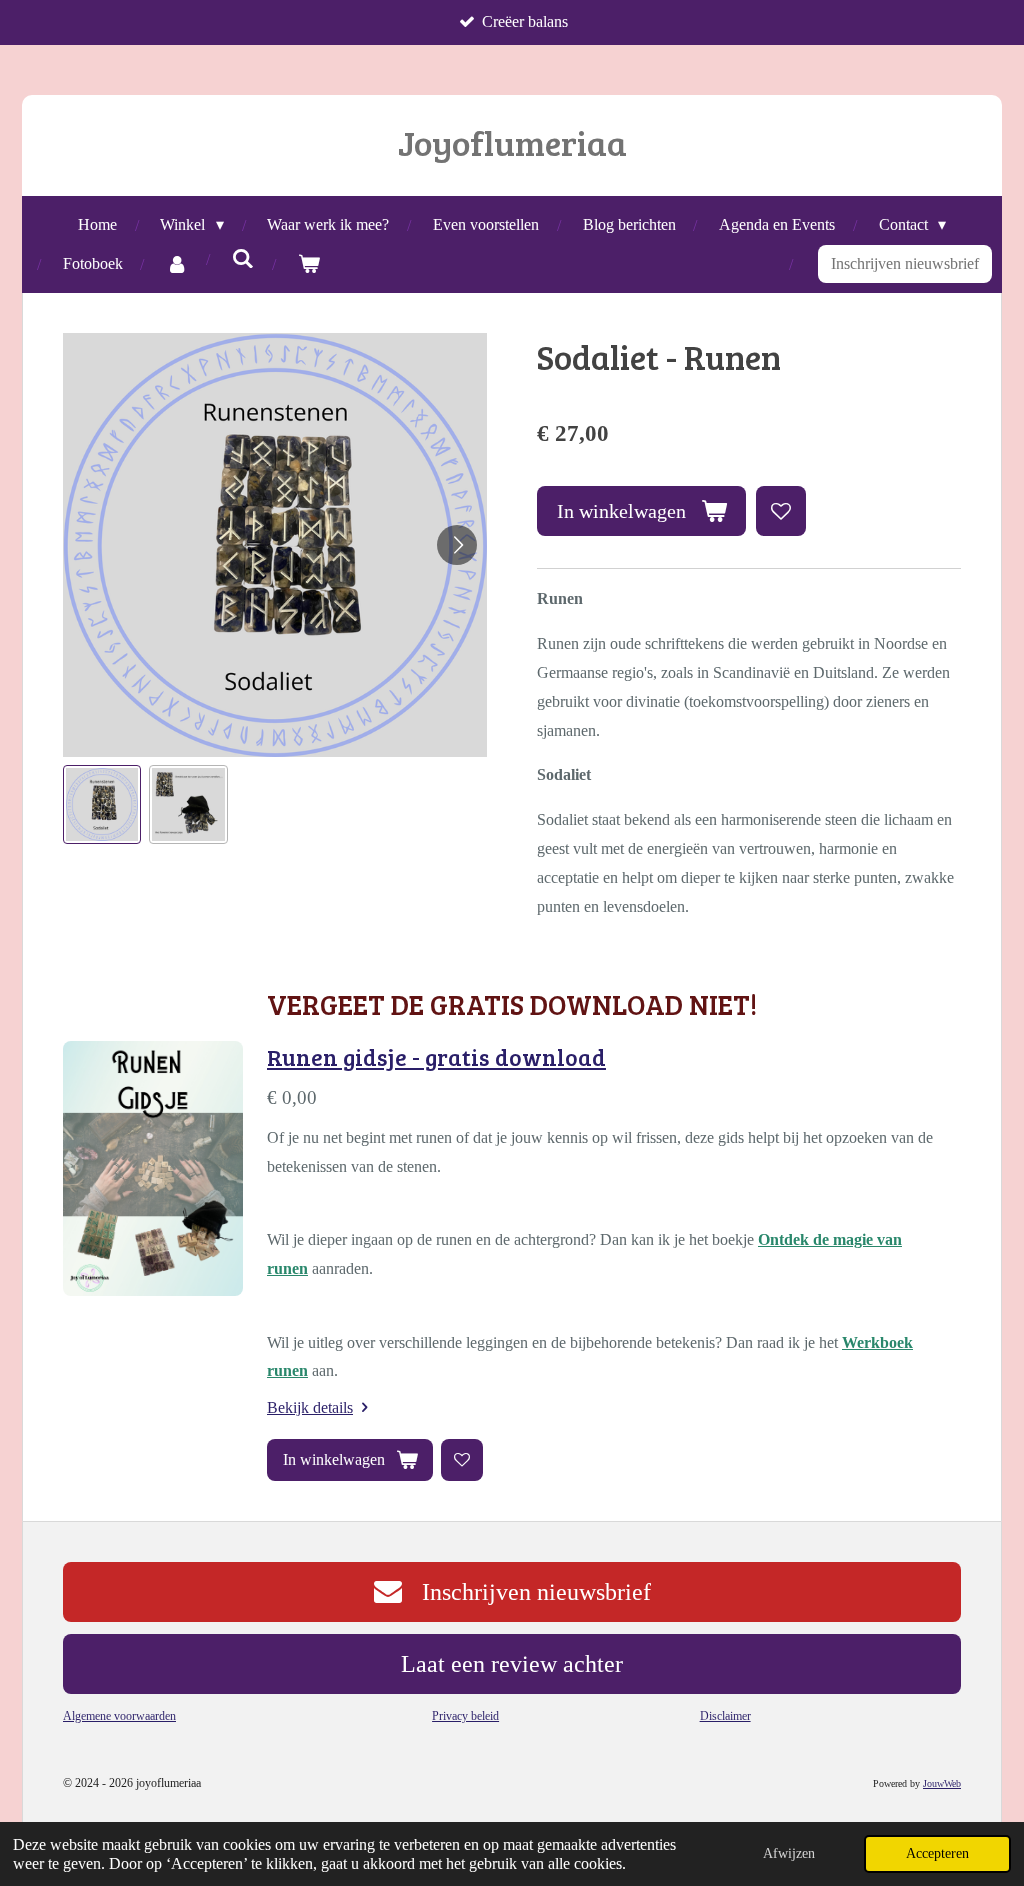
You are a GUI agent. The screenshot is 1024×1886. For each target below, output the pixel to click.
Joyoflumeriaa (512, 142)
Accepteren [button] (937, 1853)
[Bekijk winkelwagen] (309, 264)
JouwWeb (942, 1783)
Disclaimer (725, 1716)
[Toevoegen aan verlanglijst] (781, 511)
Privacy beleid (465, 1716)
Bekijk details (310, 1407)
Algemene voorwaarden (119, 1716)
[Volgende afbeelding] (457, 545)
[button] (102, 804)
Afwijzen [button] (789, 1853)
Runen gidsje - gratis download (436, 1057)
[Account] (177, 264)
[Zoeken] (243, 259)
